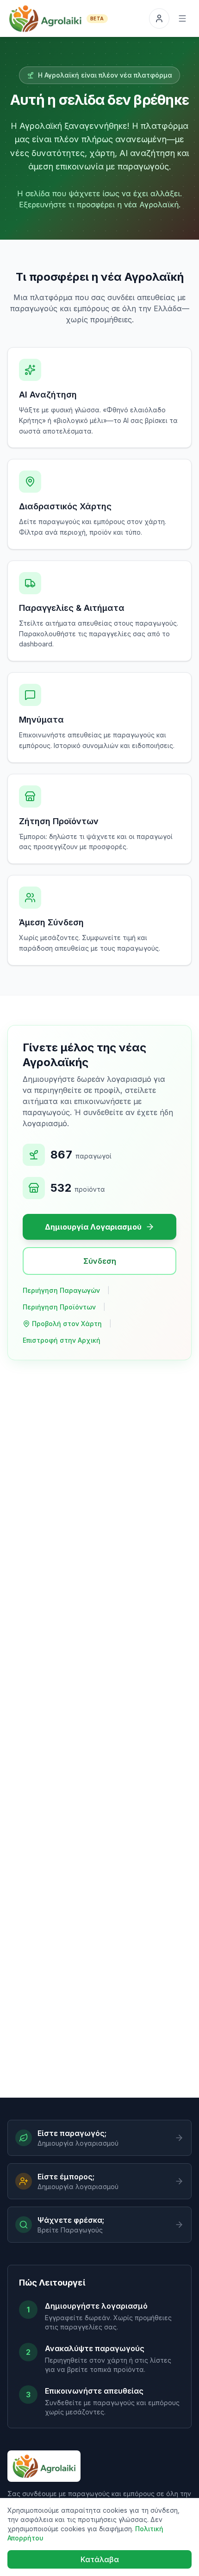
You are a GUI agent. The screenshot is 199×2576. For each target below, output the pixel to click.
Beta (97, 18)
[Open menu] (182, 18)
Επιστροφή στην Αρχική (62, 1340)
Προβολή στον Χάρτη (67, 1324)
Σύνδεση (100, 1261)
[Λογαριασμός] (159, 18)
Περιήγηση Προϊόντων (59, 1307)
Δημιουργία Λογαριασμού (93, 1227)
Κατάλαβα (100, 2559)
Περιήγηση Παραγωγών (61, 1290)
